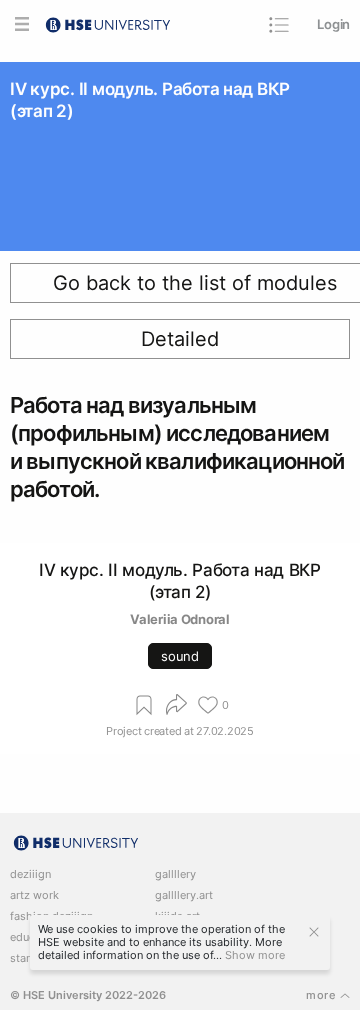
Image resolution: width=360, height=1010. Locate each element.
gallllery (175, 874)
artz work (34, 895)
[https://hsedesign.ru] (108, 22)
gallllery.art (184, 895)
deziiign (30, 874)
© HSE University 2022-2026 (88, 995)
